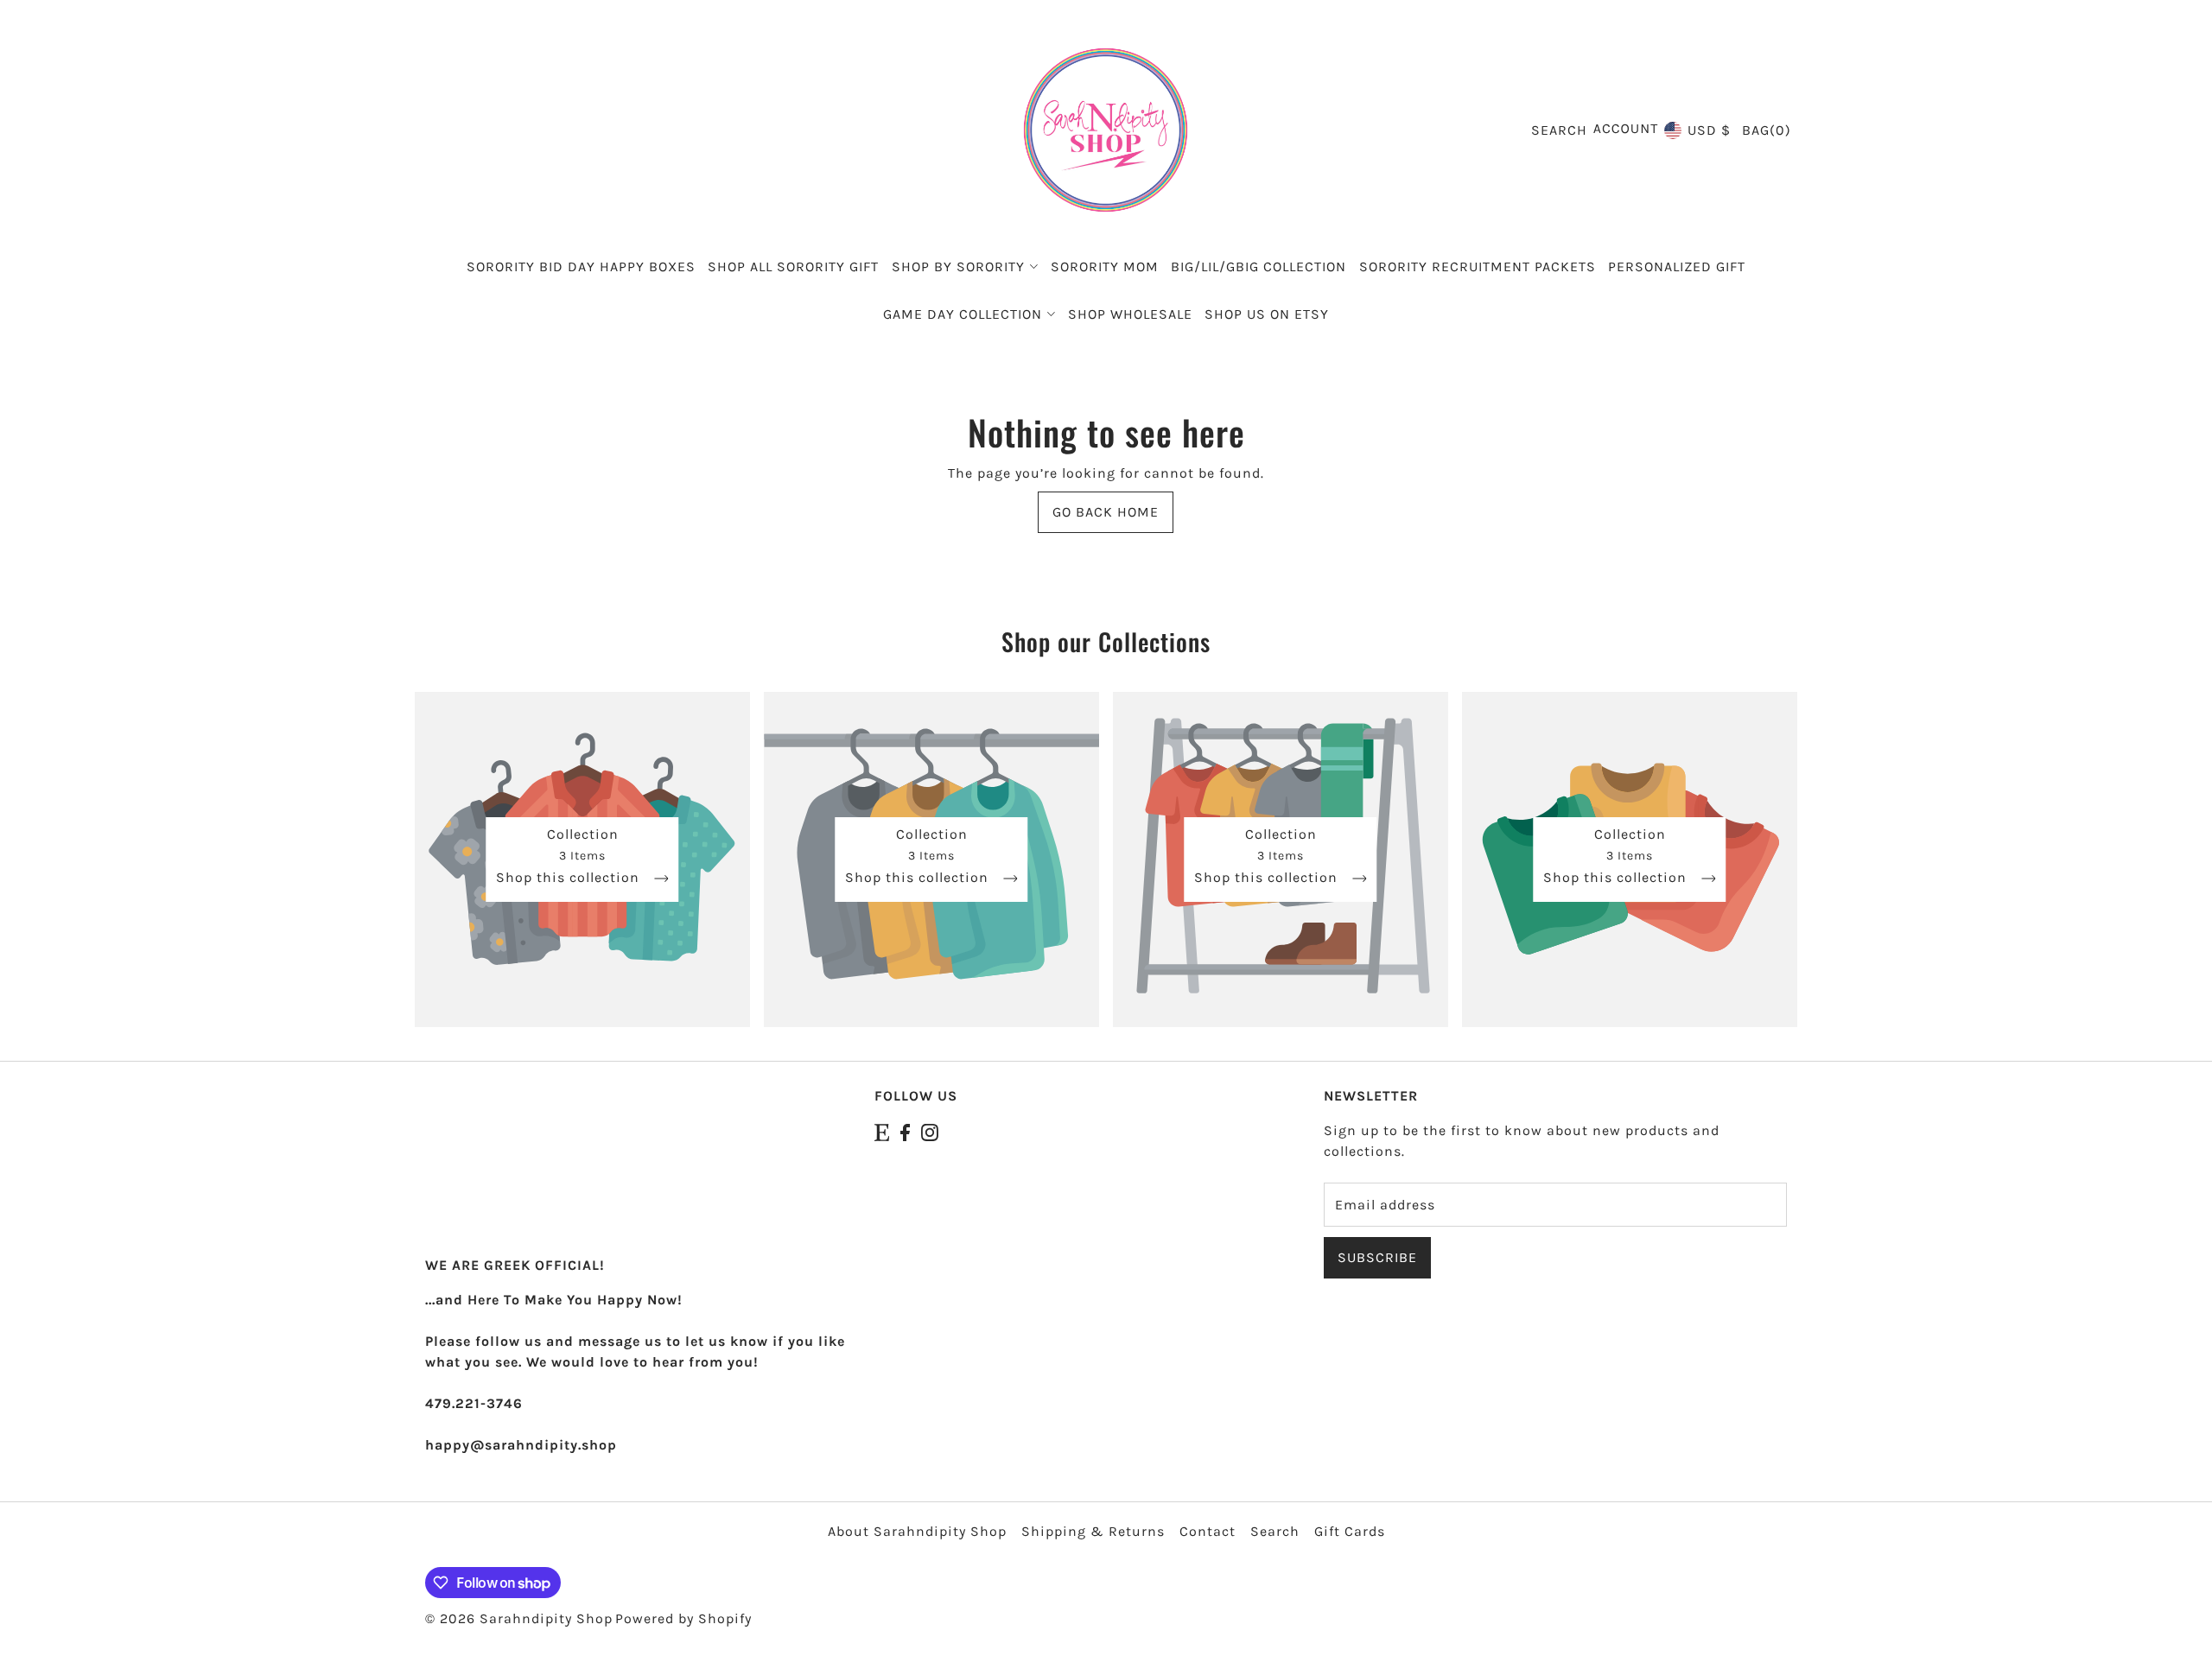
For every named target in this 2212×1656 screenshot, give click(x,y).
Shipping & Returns (1093, 1531)
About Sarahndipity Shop (917, 1531)
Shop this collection (570, 878)
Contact (1208, 1531)
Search (1275, 1531)
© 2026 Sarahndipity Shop (519, 1618)
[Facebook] (905, 1131)
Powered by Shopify (683, 1618)
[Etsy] (882, 1131)
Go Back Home (1106, 512)
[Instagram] (930, 1131)
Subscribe (1377, 1257)
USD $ (1709, 130)
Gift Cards (1350, 1531)
